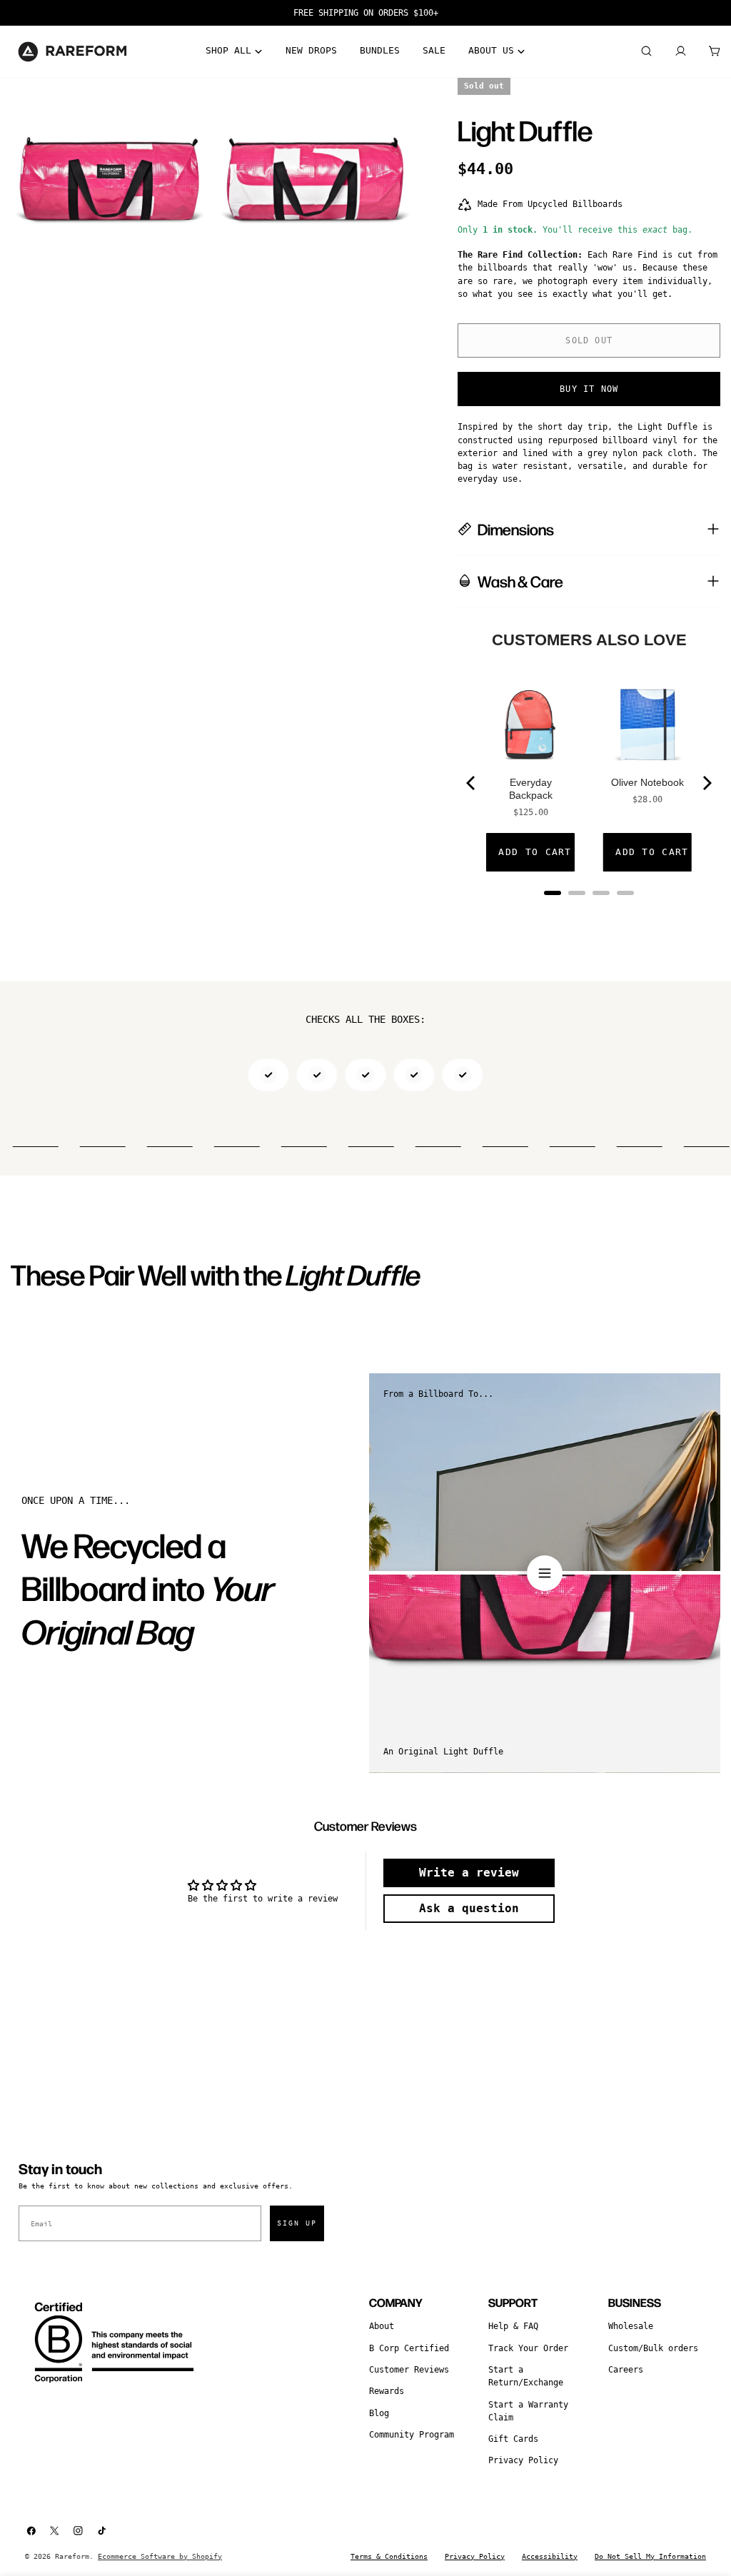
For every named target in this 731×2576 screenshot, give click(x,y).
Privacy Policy (523, 2460)
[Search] (646, 51)
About (382, 2326)
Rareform (72, 2556)
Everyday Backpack (531, 789)
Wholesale (631, 2326)
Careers (626, 2370)
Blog (379, 2413)
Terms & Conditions (389, 2556)
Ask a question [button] (469, 1908)
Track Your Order (528, 2348)
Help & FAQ (513, 2326)
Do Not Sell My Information (650, 2556)
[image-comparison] (545, 1573)
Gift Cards (513, 2439)
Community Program (412, 2435)
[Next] (706, 783)
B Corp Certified (409, 2348)
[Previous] (472, 783)
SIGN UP (297, 2223)
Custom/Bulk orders (653, 2348)
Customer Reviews (409, 2370)
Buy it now (589, 389)
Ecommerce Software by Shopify (160, 2556)
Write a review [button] (469, 1873)
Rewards (387, 2391)
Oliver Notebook (647, 782)
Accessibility (550, 2556)
